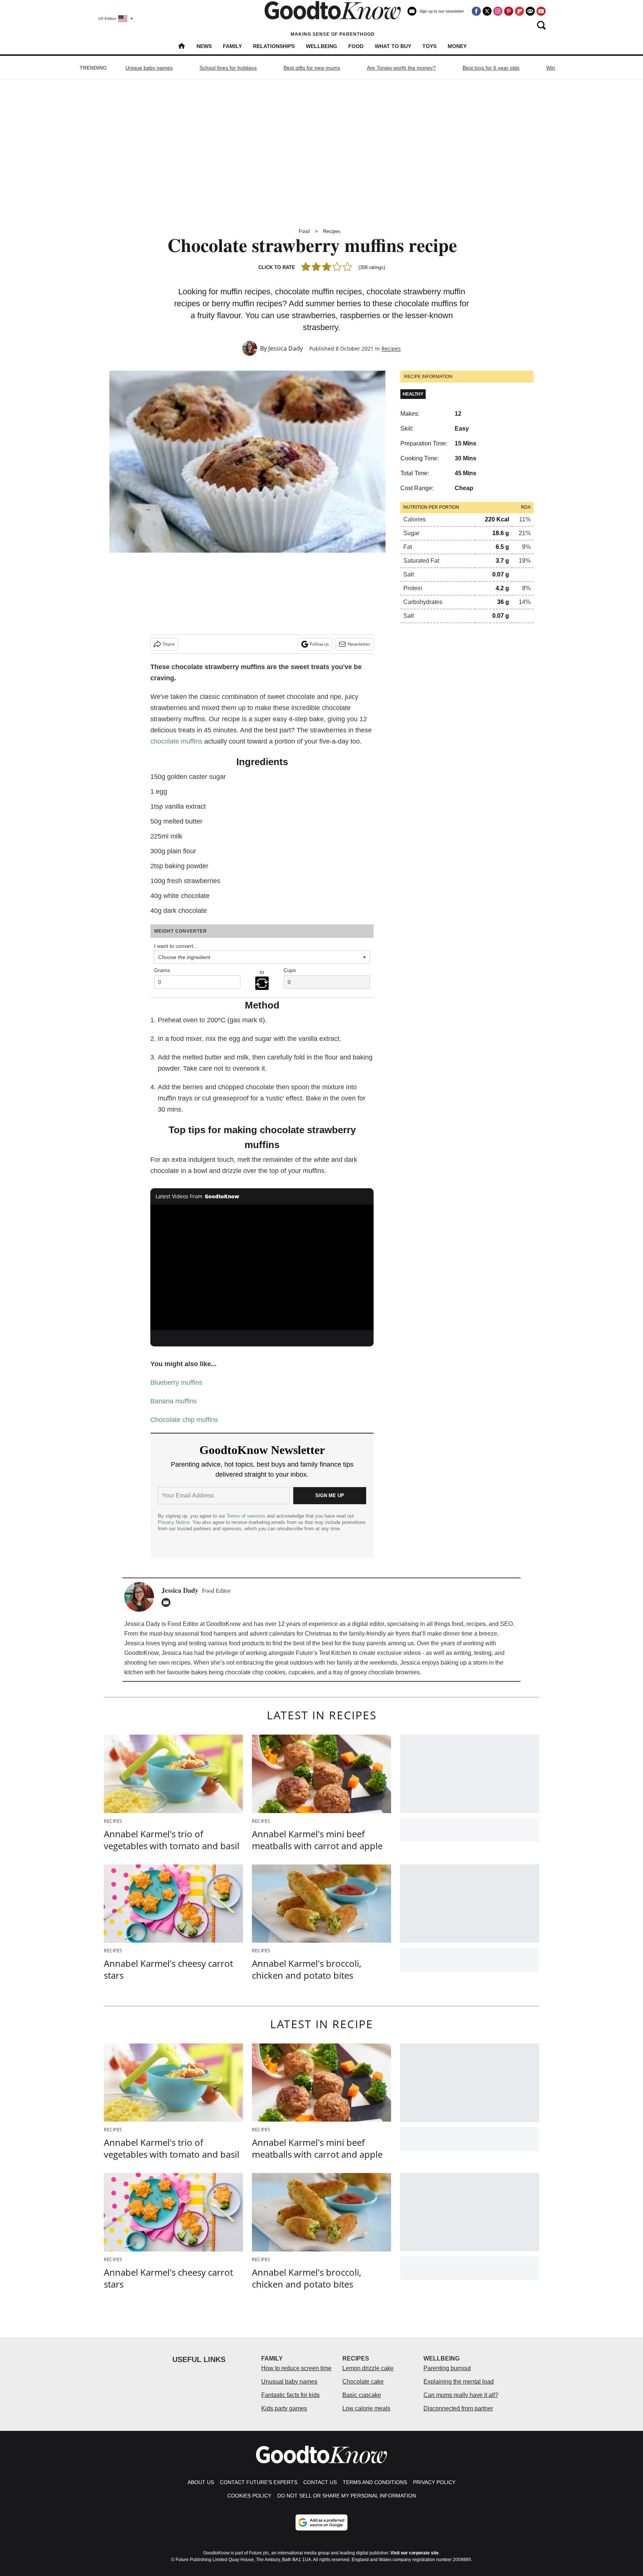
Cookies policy (249, 2496)
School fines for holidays (228, 68)
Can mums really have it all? (461, 2395)
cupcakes (301, 1672)
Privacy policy (434, 2482)
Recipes (332, 231)
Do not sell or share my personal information (347, 2496)
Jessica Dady (286, 348)
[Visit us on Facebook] (476, 11)
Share (169, 644)
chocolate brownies (394, 1672)
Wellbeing (321, 46)
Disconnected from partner (458, 2408)
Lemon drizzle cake (368, 2368)
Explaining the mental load (459, 2382)
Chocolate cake (363, 2382)
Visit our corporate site (415, 2553)
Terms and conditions (375, 2482)
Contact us (320, 2482)
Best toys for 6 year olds (491, 68)
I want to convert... (176, 946)
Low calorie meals (366, 2408)
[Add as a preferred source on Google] (321, 2522)
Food (356, 46)
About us (201, 2482)
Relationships (274, 46)
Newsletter (359, 644)
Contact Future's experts (259, 2482)
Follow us (319, 644)
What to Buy (393, 46)
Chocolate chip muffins (184, 1420)
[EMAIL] (168, 1602)
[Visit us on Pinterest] (509, 11)
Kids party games (284, 2408)
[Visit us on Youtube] (541, 11)
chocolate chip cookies (255, 1672)
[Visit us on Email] (530, 11)
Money (457, 46)
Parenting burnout (447, 2368)
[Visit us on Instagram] (498, 11)
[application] (262, 1268)
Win (551, 68)
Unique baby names (149, 68)
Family (232, 46)
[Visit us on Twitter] (487, 11)
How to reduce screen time (296, 2368)
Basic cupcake (362, 2395)
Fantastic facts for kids (290, 2395)
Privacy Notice (174, 1522)
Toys (429, 46)
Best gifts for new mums (312, 68)
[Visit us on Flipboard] (519, 11)
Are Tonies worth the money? (401, 68)
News (204, 46)
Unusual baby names (289, 2382)
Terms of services (247, 1516)
